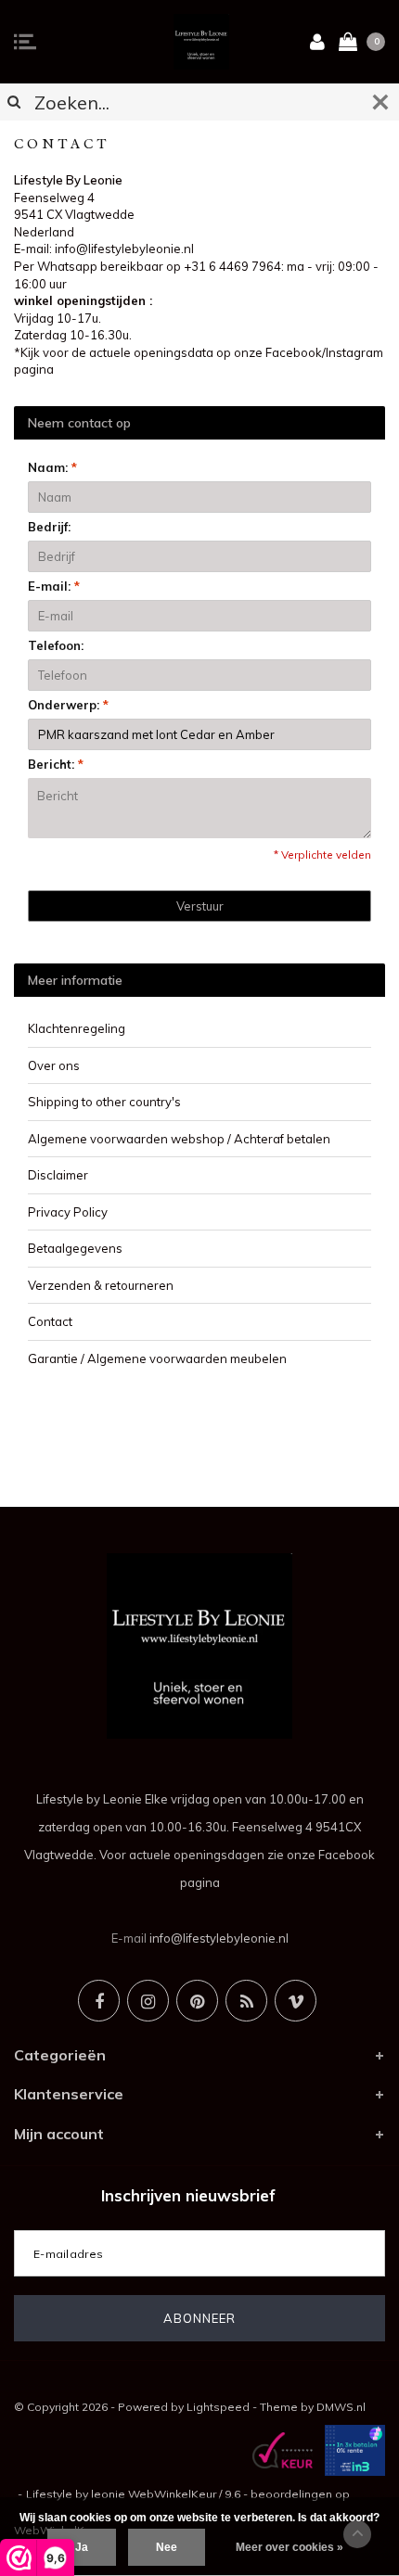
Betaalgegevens (75, 1248)
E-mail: (54, 586)
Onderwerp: (68, 705)
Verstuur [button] (200, 906)
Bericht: (56, 764)
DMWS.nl (341, 2407)
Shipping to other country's (104, 1102)
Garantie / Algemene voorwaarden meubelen (157, 1358)
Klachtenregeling (77, 1028)
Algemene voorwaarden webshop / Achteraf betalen (179, 1139)
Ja (82, 2547)
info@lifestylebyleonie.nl (219, 1938)
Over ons (54, 1065)
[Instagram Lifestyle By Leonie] (148, 2001)
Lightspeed (218, 2407)
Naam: (52, 467)
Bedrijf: (49, 527)
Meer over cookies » (290, 2547)
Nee (167, 2547)
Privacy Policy (68, 1212)
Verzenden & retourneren (101, 1285)
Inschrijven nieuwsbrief (188, 2195)
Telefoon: (56, 645)
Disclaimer (58, 1175)
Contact (50, 1321)
